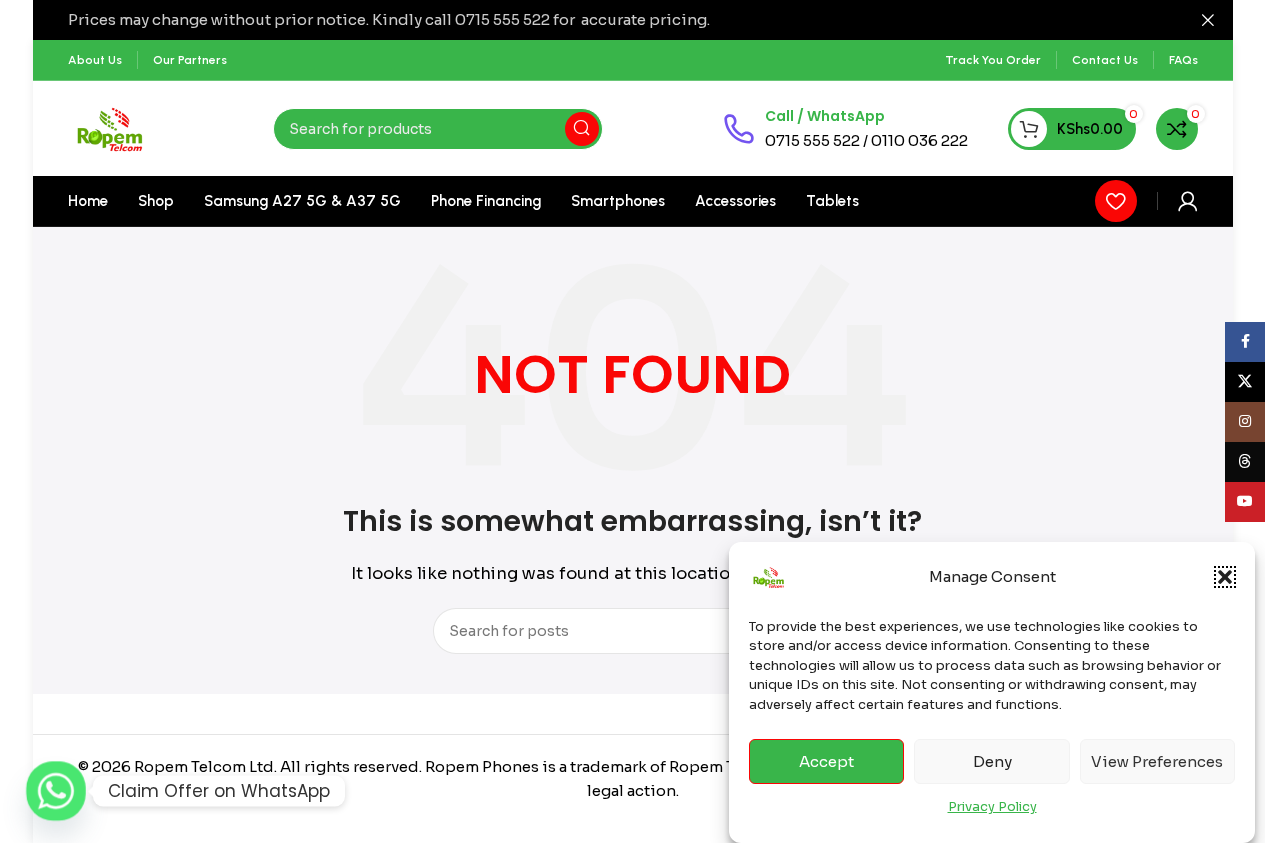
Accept (826, 761)
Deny (992, 761)
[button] (1225, 577)
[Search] (582, 129)
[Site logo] (110, 127)
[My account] (1188, 201)
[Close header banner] (1208, 20)
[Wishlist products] (1116, 201)
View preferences (1157, 761)
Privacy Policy (992, 806)
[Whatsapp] (56, 791)
